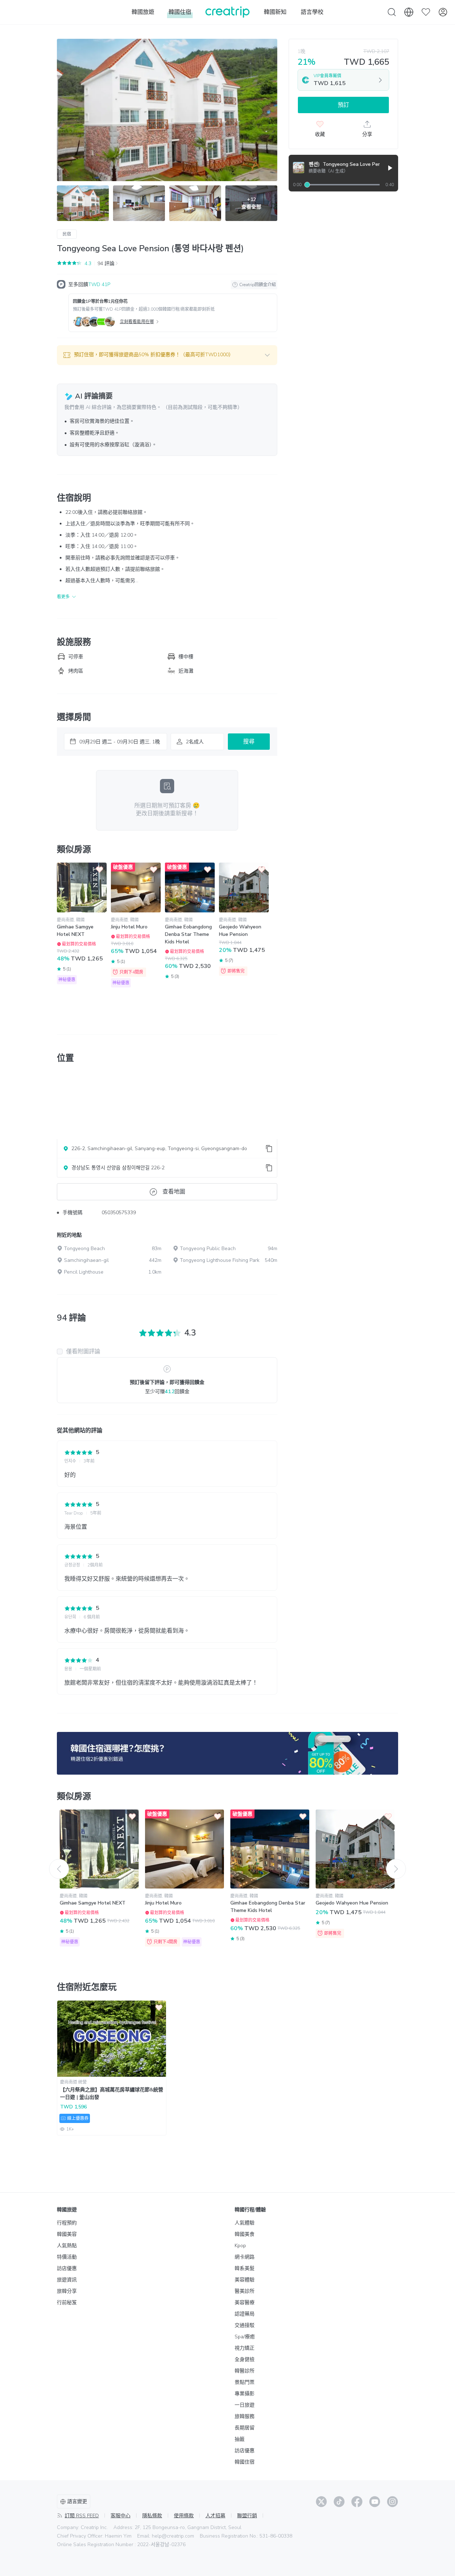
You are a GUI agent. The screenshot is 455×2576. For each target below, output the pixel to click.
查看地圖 (174, 1192)
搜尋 (249, 742)
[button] (167, 355)
